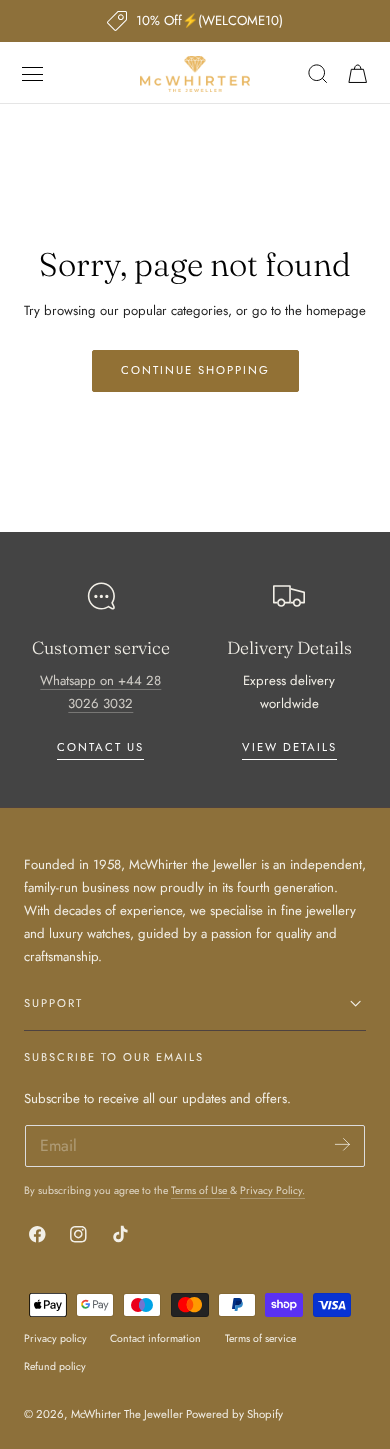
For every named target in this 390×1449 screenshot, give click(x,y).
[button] (33, 74)
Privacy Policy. (272, 1190)
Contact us (100, 747)
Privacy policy (55, 1338)
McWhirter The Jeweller (127, 1414)
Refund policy (55, 1366)
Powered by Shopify (234, 1414)
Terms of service (260, 1338)
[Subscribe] (342, 1144)
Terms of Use (200, 1190)
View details (289, 747)
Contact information (155, 1338)
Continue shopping (195, 370)
